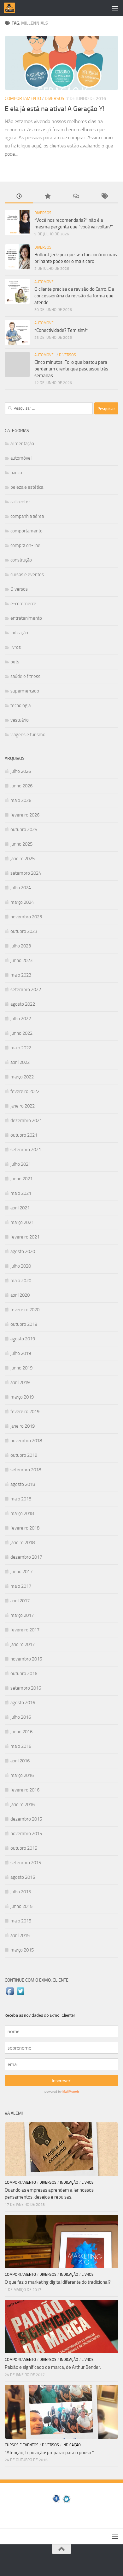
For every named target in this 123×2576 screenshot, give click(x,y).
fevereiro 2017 (25, 1630)
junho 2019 (21, 1368)
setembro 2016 (26, 1688)
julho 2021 (21, 1164)
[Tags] (104, 197)
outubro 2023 (24, 931)
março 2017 (22, 1615)
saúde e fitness (25, 676)
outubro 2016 (24, 1673)
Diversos (55, 99)
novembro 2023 (26, 917)
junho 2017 (21, 1572)
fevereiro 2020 (25, 1310)
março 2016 (22, 1775)
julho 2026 (21, 771)
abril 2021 (20, 1208)
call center (20, 502)
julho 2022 (21, 1019)
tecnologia (20, 705)
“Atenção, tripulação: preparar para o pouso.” (49, 2453)
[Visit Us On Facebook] (10, 1995)
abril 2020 (20, 1295)
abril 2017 (20, 1601)
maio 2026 (21, 800)
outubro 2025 (24, 829)
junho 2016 (21, 1732)
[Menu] (115, 8)
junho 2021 (21, 1179)
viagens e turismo (28, 735)
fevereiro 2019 (25, 1412)
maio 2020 (21, 1281)
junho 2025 (21, 844)
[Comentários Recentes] (76, 197)
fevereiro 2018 (25, 1528)
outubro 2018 (24, 1455)
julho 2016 (21, 1717)
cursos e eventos (27, 574)
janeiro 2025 (23, 859)
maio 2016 (21, 1746)
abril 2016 (20, 1761)
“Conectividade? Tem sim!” (61, 330)
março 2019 (22, 1397)
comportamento (23, 99)
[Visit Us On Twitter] (20, 1995)
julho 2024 (21, 888)
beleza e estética (27, 487)
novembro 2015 (26, 1834)
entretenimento (26, 618)
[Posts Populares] (47, 197)
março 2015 (22, 1950)
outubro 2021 (24, 1135)
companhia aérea (27, 516)
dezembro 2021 (26, 1120)
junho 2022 (21, 1033)
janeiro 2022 (23, 1106)
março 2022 (22, 1077)
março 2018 (22, 1513)
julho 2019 (21, 1353)
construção (21, 560)
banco (16, 473)
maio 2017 (21, 1586)
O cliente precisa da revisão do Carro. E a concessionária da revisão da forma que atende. (74, 296)
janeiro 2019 (23, 1426)
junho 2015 (21, 1906)
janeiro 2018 (23, 1542)
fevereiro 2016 (25, 1790)
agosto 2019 (23, 1339)
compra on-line (25, 545)
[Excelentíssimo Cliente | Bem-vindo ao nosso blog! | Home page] (11, 8)
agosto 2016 (23, 1703)
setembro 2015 (26, 1863)
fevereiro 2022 (25, 1091)
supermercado (25, 691)
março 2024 (22, 902)
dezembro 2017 (26, 1557)
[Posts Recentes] (19, 197)
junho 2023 (21, 960)
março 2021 (22, 1222)
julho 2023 (21, 946)
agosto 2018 (23, 1484)
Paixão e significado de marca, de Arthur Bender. (53, 2367)
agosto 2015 (23, 1877)
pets (15, 662)
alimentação (22, 444)
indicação (19, 633)
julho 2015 (21, 1892)
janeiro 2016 (23, 1804)
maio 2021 (21, 1193)
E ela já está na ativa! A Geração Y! (55, 109)
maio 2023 (21, 975)
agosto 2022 (23, 1004)
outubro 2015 (24, 1848)
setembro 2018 (26, 1470)
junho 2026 (21, 786)
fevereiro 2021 (25, 1237)
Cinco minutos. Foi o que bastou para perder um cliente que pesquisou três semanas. (71, 369)
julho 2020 (21, 1266)
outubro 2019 (24, 1324)
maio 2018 (21, 1499)
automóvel (45, 282)
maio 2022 (21, 1048)
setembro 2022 (26, 990)
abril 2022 (20, 1062)
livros (16, 647)
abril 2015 (20, 1935)
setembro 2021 (26, 1150)
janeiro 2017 (23, 1644)
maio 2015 (21, 1921)
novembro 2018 (26, 1441)
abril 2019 (20, 1382)
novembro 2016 (26, 1659)
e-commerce (23, 604)
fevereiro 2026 (25, 815)
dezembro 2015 (26, 1819)
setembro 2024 (26, 873)
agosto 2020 (23, 1251)
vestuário (20, 720)
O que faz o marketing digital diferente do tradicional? (58, 2282)
